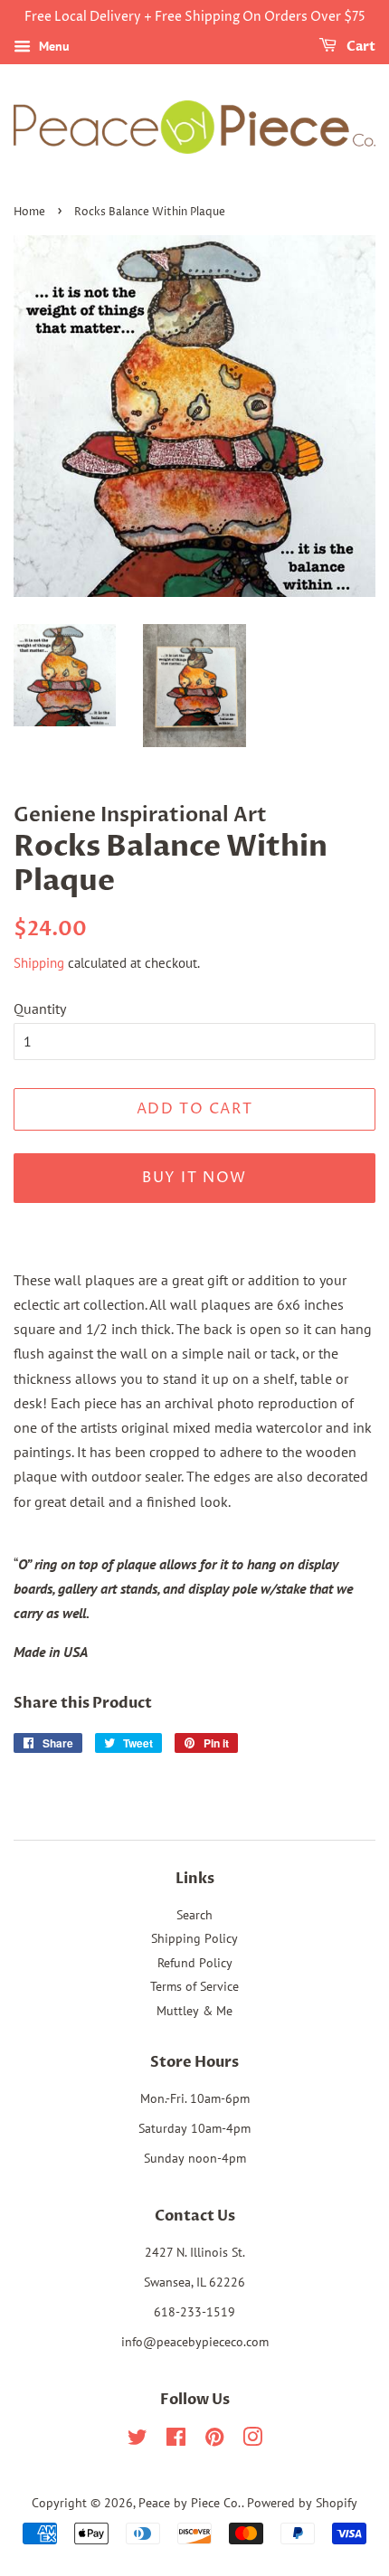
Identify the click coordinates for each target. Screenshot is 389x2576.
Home (29, 212)
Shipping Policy (194, 1938)
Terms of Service (194, 1986)
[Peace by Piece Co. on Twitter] (138, 2440)
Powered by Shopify (302, 2503)
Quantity (40, 1009)
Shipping (39, 963)
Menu (52, 46)
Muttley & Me (194, 2011)
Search (194, 1915)
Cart (360, 47)
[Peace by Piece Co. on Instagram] (252, 2440)
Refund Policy (195, 1963)
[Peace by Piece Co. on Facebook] (176, 2440)
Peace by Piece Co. (190, 2503)
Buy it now (194, 1178)
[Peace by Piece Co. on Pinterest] (214, 2440)
